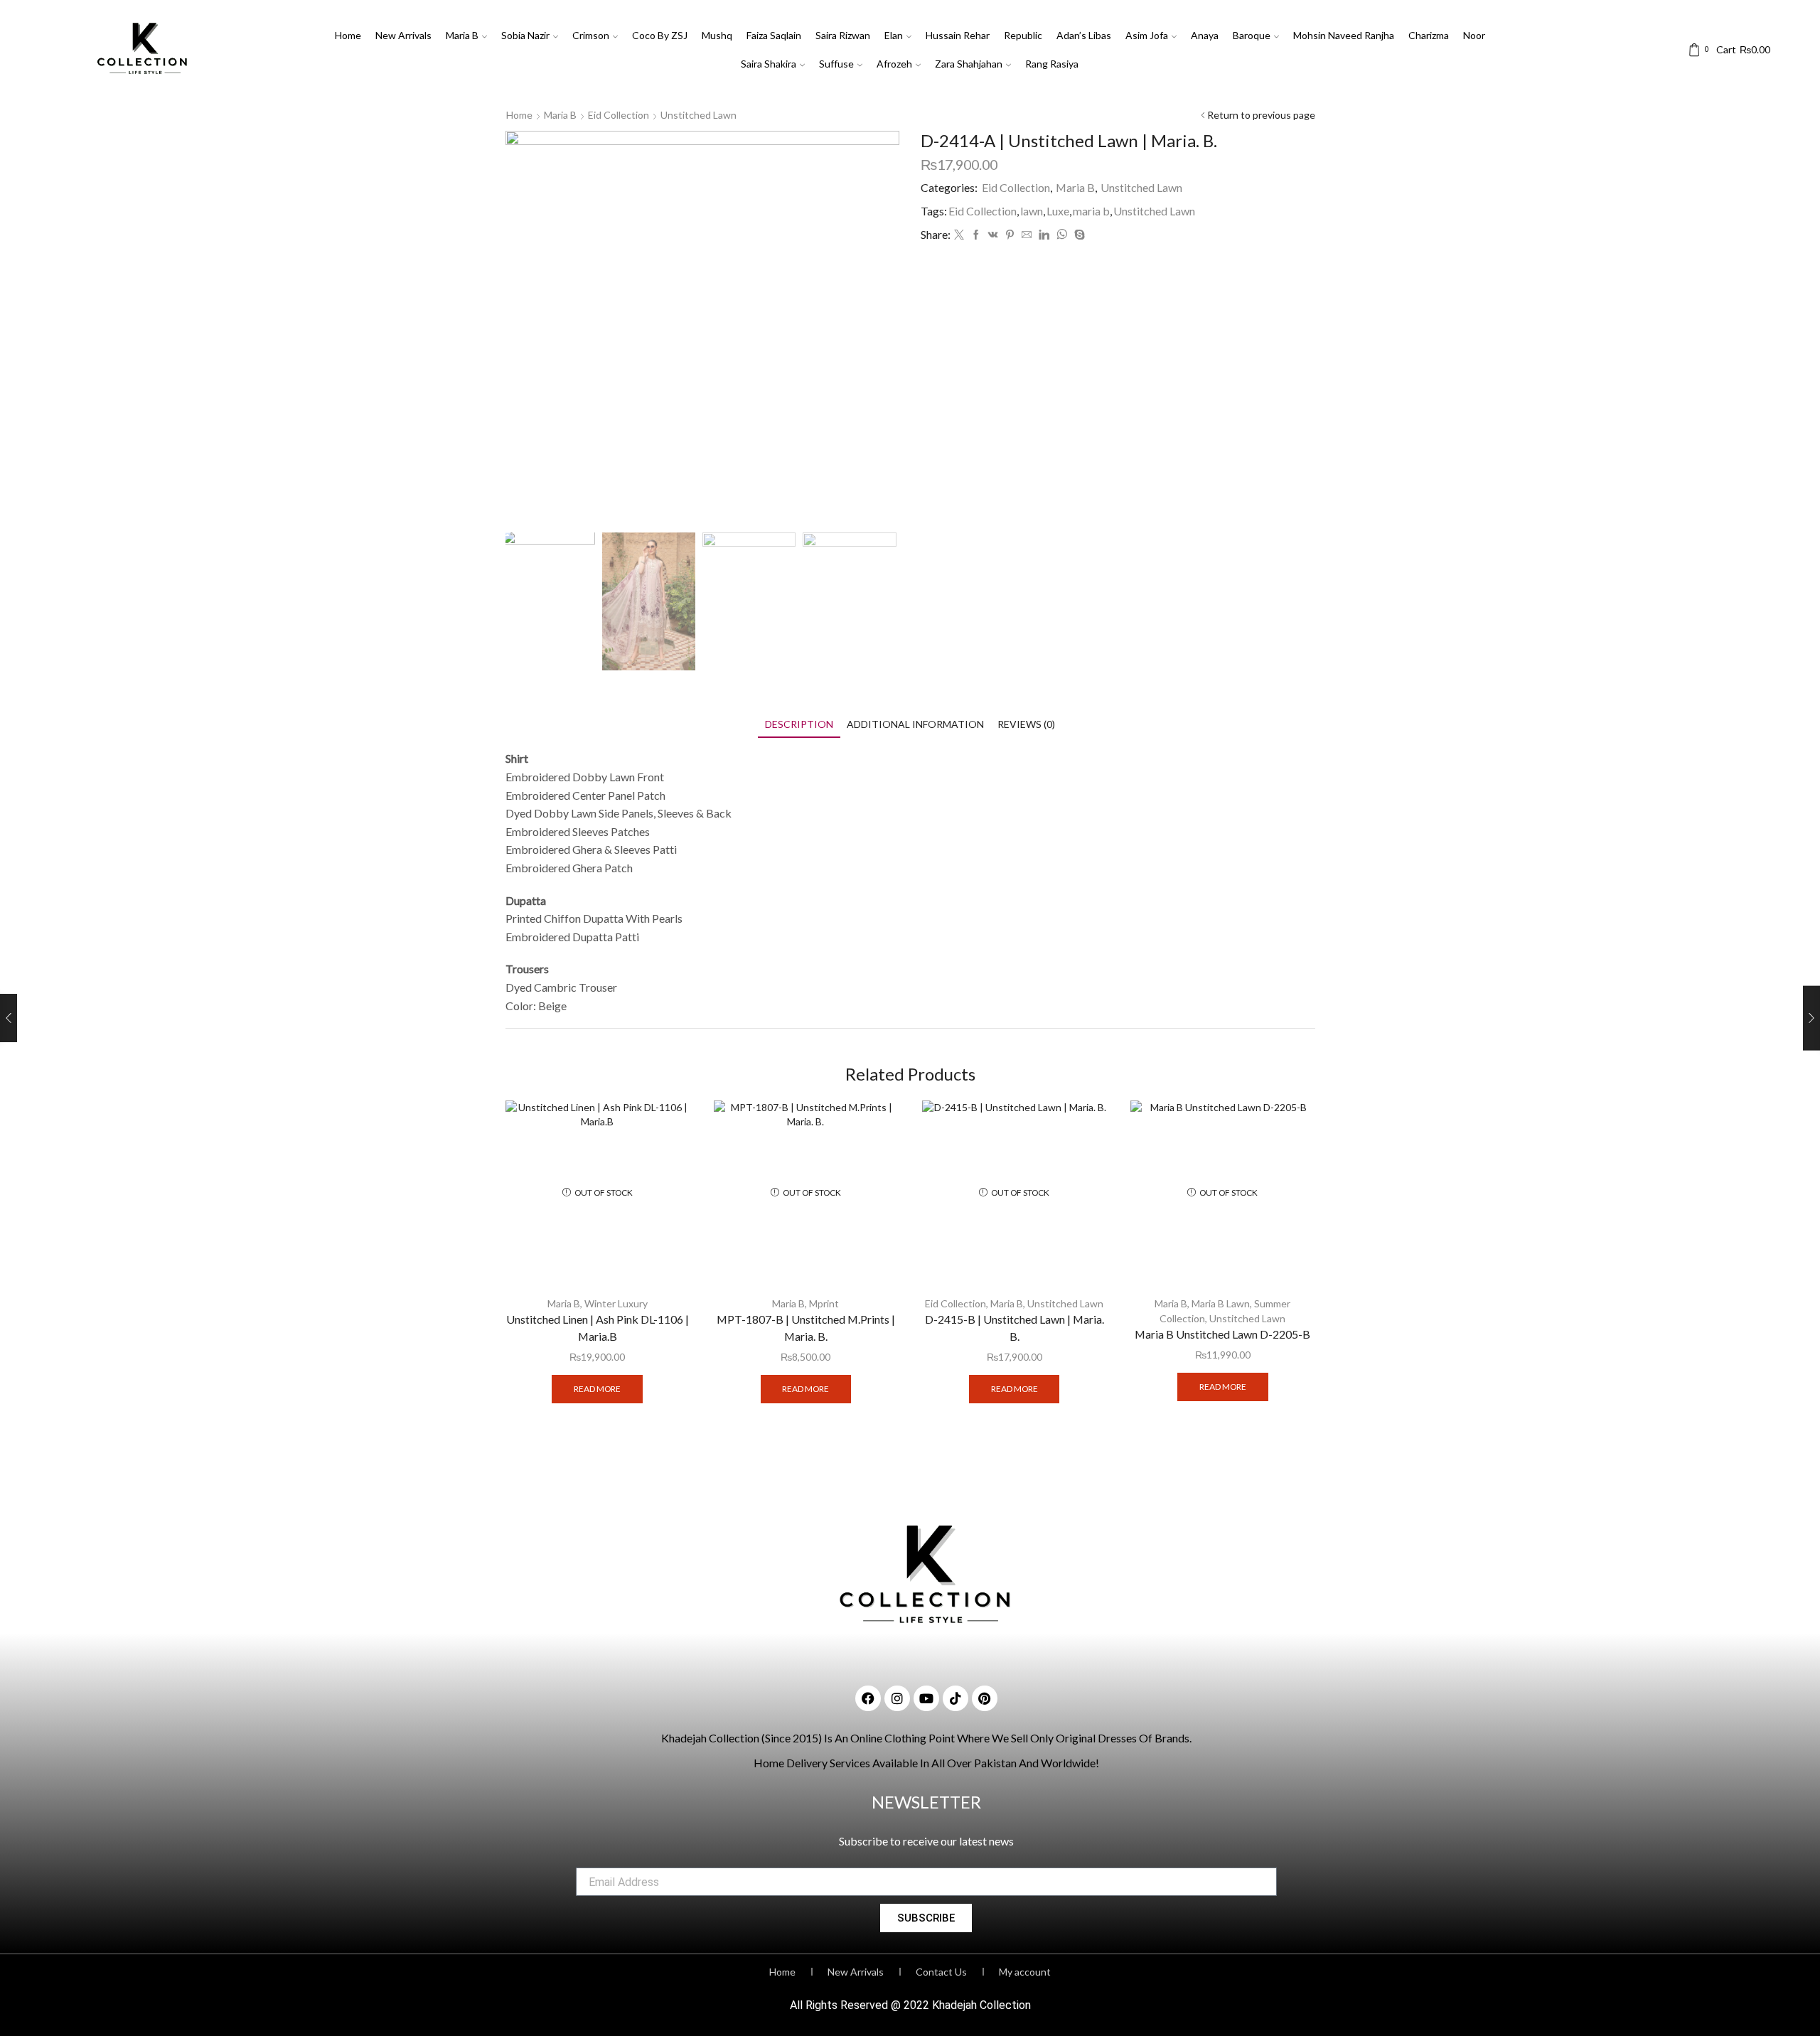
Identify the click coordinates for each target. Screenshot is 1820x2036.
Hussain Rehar (958, 35)
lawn (1032, 211)
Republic (1023, 35)
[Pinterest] (1010, 235)
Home (348, 35)
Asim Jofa (1147, 35)
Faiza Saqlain (774, 35)
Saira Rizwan (843, 35)
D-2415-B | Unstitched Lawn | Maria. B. (1015, 1328)
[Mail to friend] (1027, 235)
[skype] (1078, 235)
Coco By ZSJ (660, 35)
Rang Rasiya (1052, 64)
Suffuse (836, 64)
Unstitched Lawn (698, 115)
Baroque (1252, 35)
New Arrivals (403, 35)
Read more (597, 1389)
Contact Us (941, 1972)
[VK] (993, 235)
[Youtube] (926, 1698)
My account (1025, 1972)
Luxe (1058, 211)
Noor (1474, 35)
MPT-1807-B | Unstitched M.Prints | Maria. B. (806, 1328)
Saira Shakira (769, 64)
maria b (1091, 211)
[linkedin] (1044, 235)
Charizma (1429, 35)
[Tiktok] (955, 1698)
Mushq (717, 35)
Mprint (824, 1303)
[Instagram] (897, 1698)
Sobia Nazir (525, 35)
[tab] (799, 724)
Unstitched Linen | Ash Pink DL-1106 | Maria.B (598, 1328)
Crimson (591, 35)
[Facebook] (976, 235)
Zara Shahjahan (969, 64)
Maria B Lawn (1221, 1303)
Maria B (462, 35)
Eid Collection (619, 115)
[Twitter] (959, 235)
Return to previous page (1261, 115)
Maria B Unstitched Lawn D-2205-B (1222, 1334)
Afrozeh (894, 64)
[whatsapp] (1062, 235)
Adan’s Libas (1084, 35)
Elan (894, 35)
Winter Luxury (616, 1303)
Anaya (1205, 35)
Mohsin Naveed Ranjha (1344, 35)
